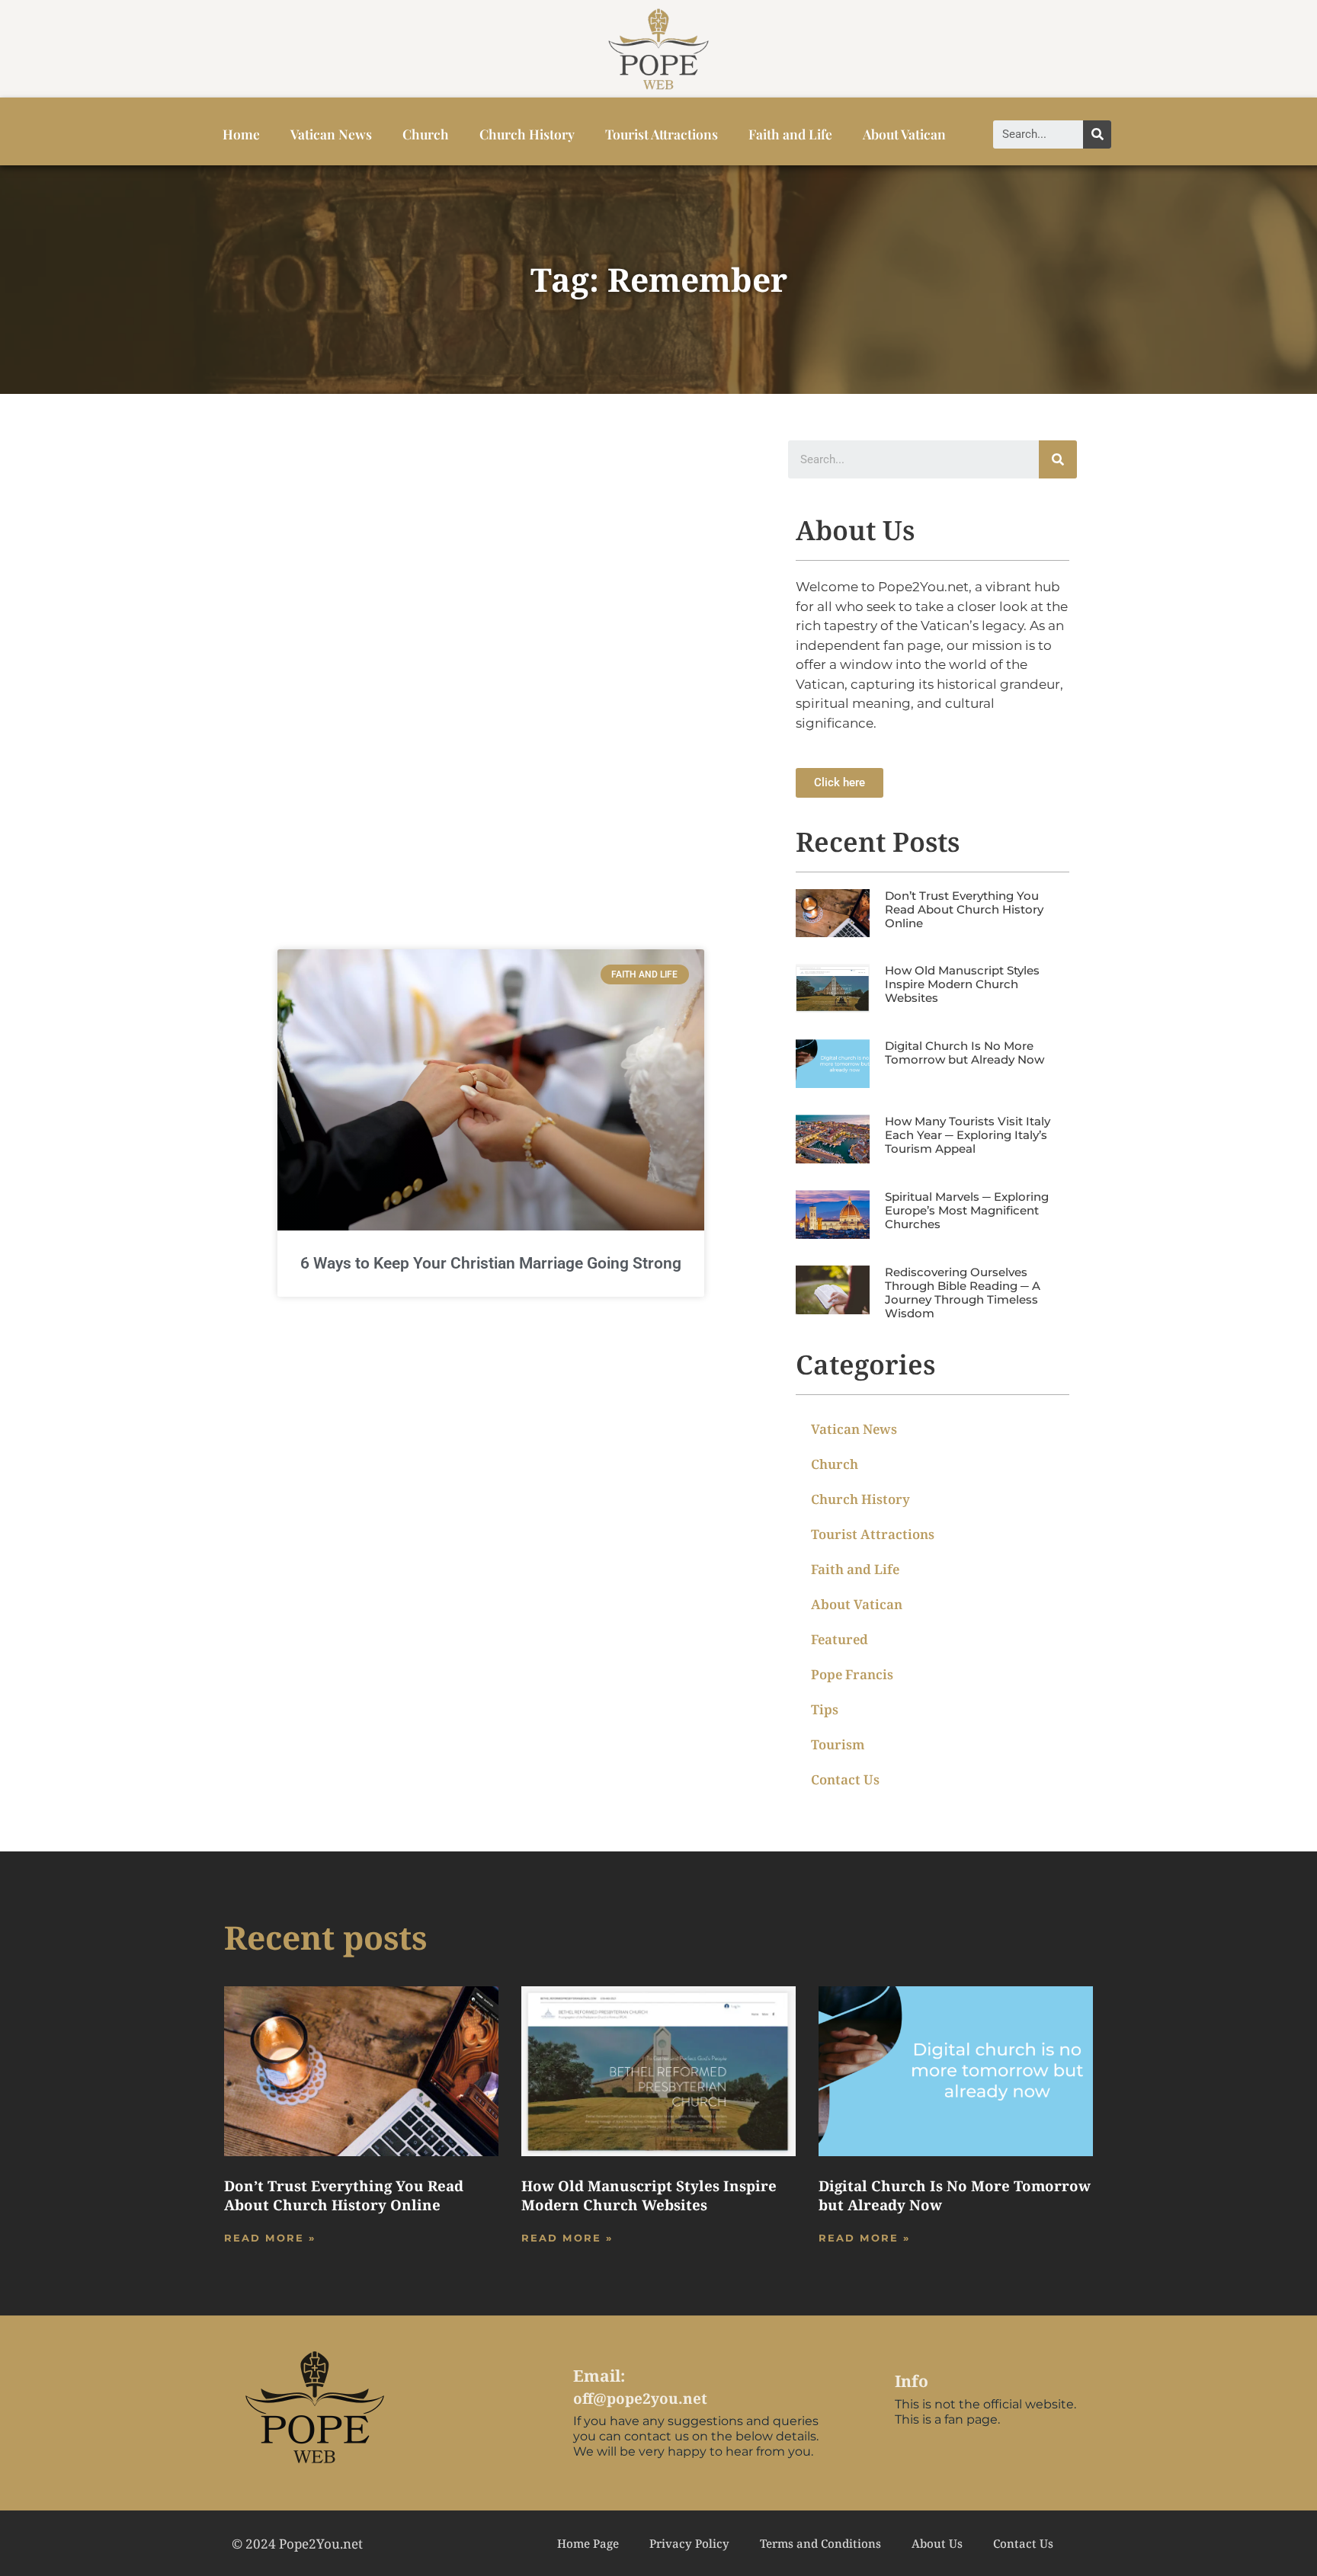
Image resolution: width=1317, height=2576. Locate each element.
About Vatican (904, 134)
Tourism (838, 1744)
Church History (527, 134)
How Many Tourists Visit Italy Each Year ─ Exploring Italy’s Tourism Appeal (968, 1135)
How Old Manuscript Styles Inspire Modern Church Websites (962, 984)
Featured (840, 1639)
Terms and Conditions (820, 2543)
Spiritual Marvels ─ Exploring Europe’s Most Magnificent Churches (967, 1210)
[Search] (1097, 134)
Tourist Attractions (662, 134)
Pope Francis (852, 1674)
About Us (937, 2543)
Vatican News (331, 134)
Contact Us (845, 1779)
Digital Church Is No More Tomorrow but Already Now (965, 1053)
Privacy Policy (689, 2543)
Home (241, 134)
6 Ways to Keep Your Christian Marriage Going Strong (491, 1263)
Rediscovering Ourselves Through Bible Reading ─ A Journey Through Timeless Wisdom (963, 1293)
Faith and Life (790, 134)
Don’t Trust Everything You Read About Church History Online (964, 909)
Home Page (588, 2543)
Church (426, 134)
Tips (825, 1709)
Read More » (270, 2238)
